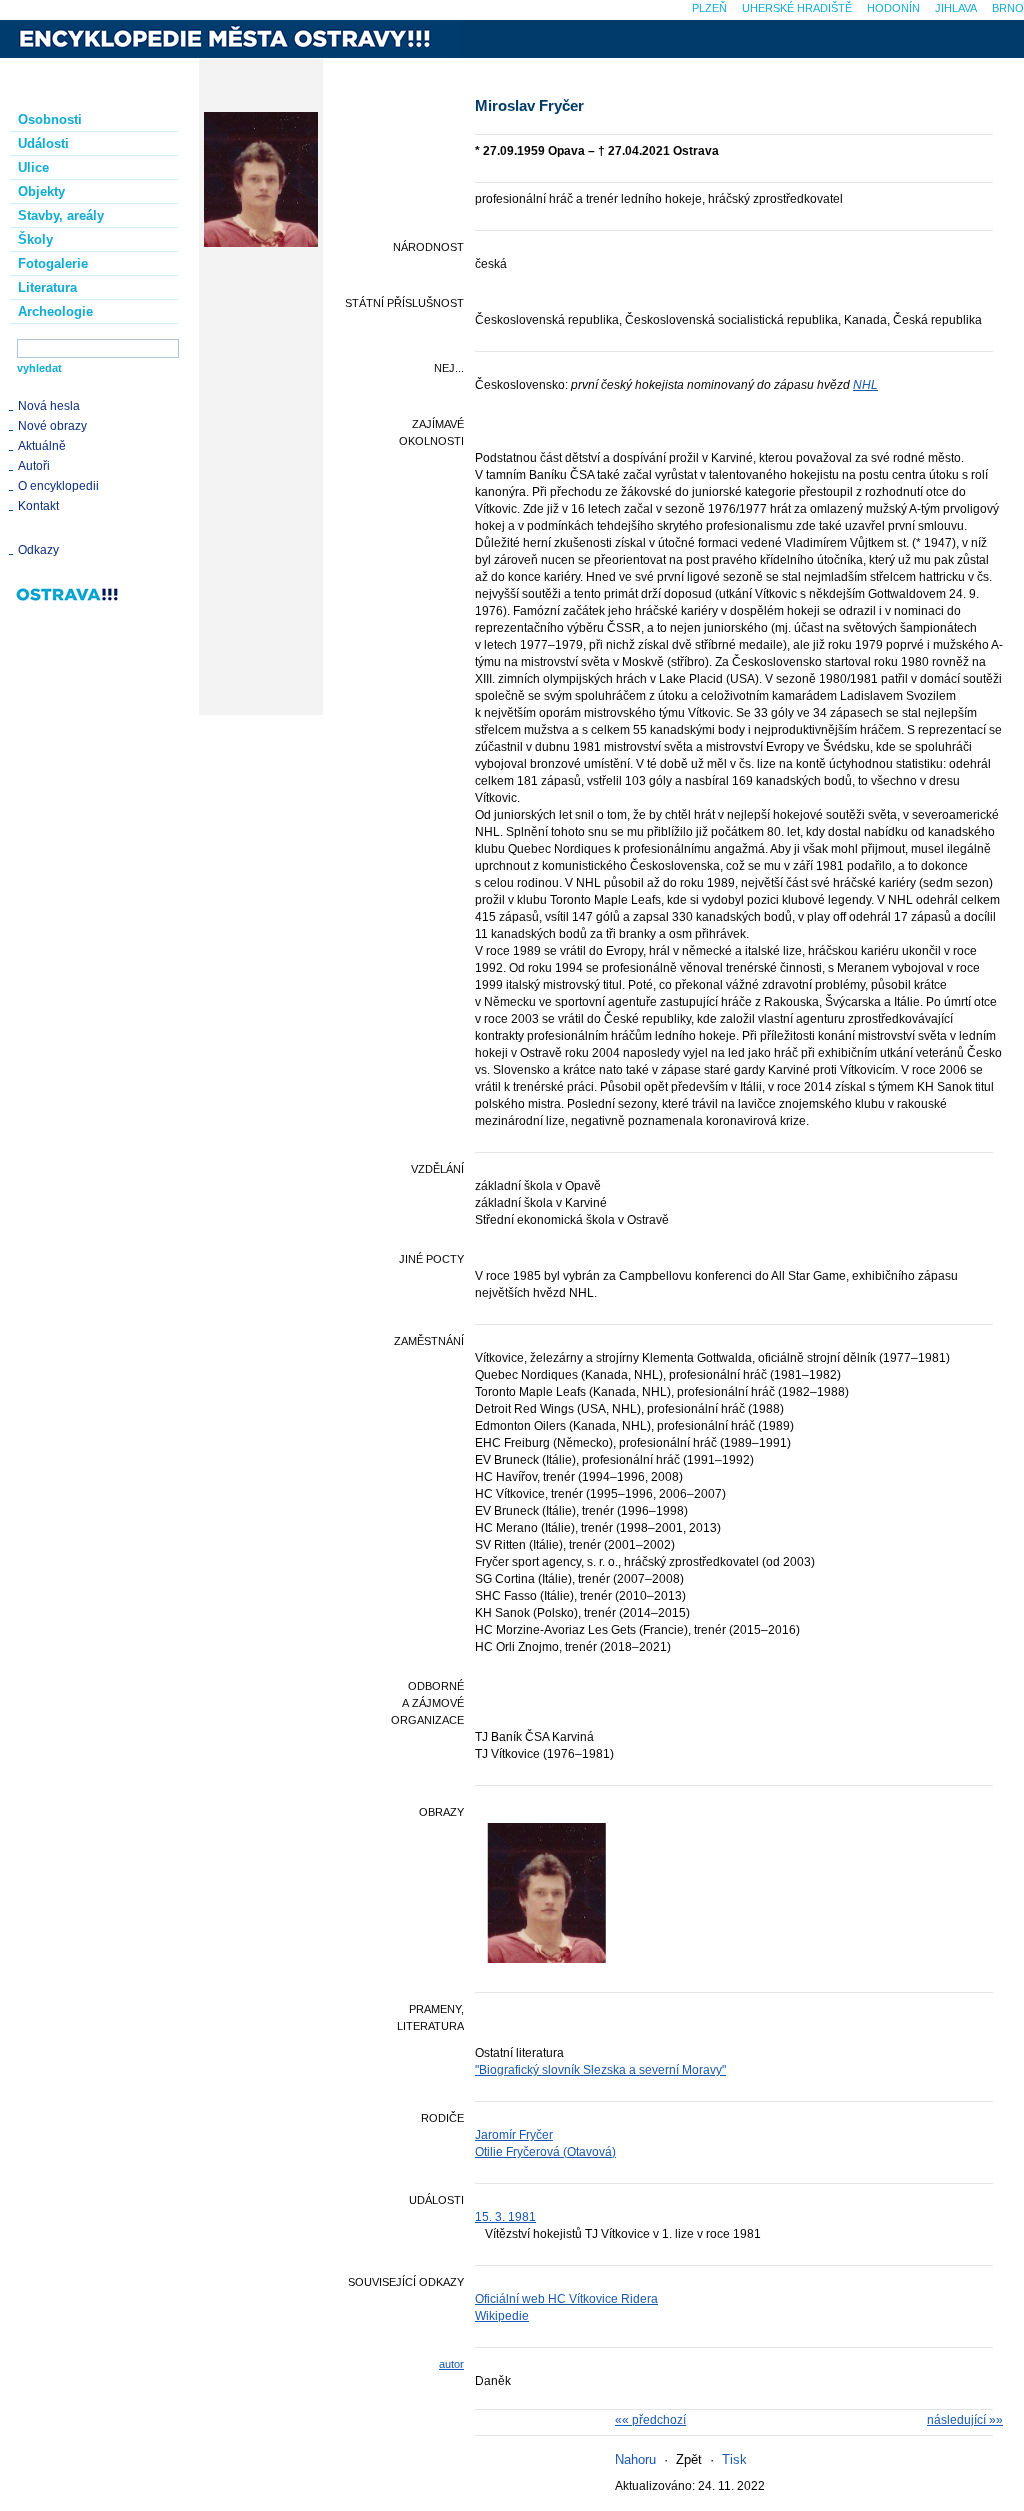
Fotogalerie (53, 263)
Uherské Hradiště (797, 8)
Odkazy (38, 550)
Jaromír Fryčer (514, 2135)
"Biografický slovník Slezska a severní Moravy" (600, 2070)
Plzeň (709, 8)
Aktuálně (42, 446)
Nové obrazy (52, 426)
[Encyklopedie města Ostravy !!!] (231, 39)
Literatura (47, 287)
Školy (35, 239)
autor (451, 2364)
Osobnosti (50, 119)
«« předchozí (650, 2420)
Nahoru (635, 2459)
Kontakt (38, 506)
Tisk (734, 2459)
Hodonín (893, 8)
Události (43, 143)
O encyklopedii (58, 486)
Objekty (41, 191)
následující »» (965, 2420)
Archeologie (55, 311)
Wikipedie (502, 2316)
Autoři (34, 466)
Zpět (689, 2459)
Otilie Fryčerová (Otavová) (545, 2152)
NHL (865, 385)
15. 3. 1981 (505, 2217)
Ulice (33, 167)
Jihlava (956, 8)
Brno (1008, 8)
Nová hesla (49, 406)
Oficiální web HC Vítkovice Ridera (566, 2299)
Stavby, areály (61, 215)
